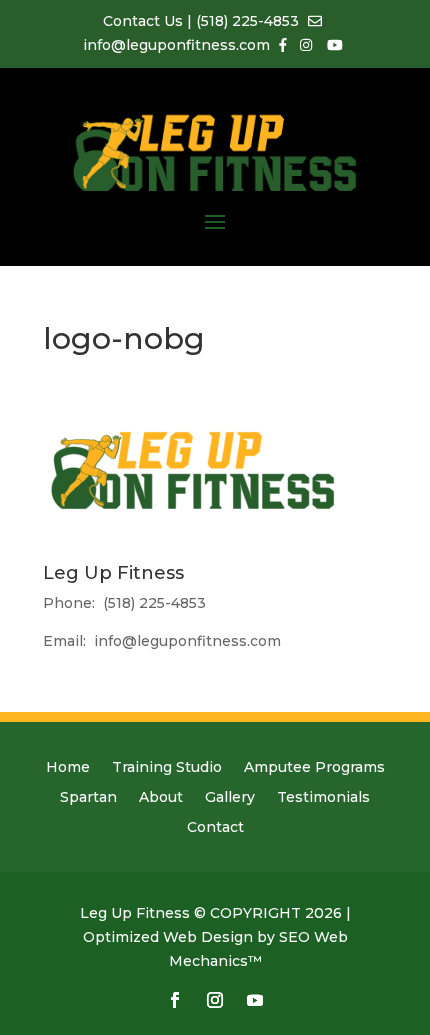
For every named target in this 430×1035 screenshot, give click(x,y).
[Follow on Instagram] (215, 1000)
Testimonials (323, 798)
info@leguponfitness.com (187, 641)
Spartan (88, 798)
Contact (215, 828)
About (161, 798)
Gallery (230, 798)
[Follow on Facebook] (175, 1000)
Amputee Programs (314, 768)
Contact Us (145, 21)
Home (68, 768)
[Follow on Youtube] (255, 1000)
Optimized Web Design (168, 937)
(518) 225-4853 (247, 21)
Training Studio (167, 768)
